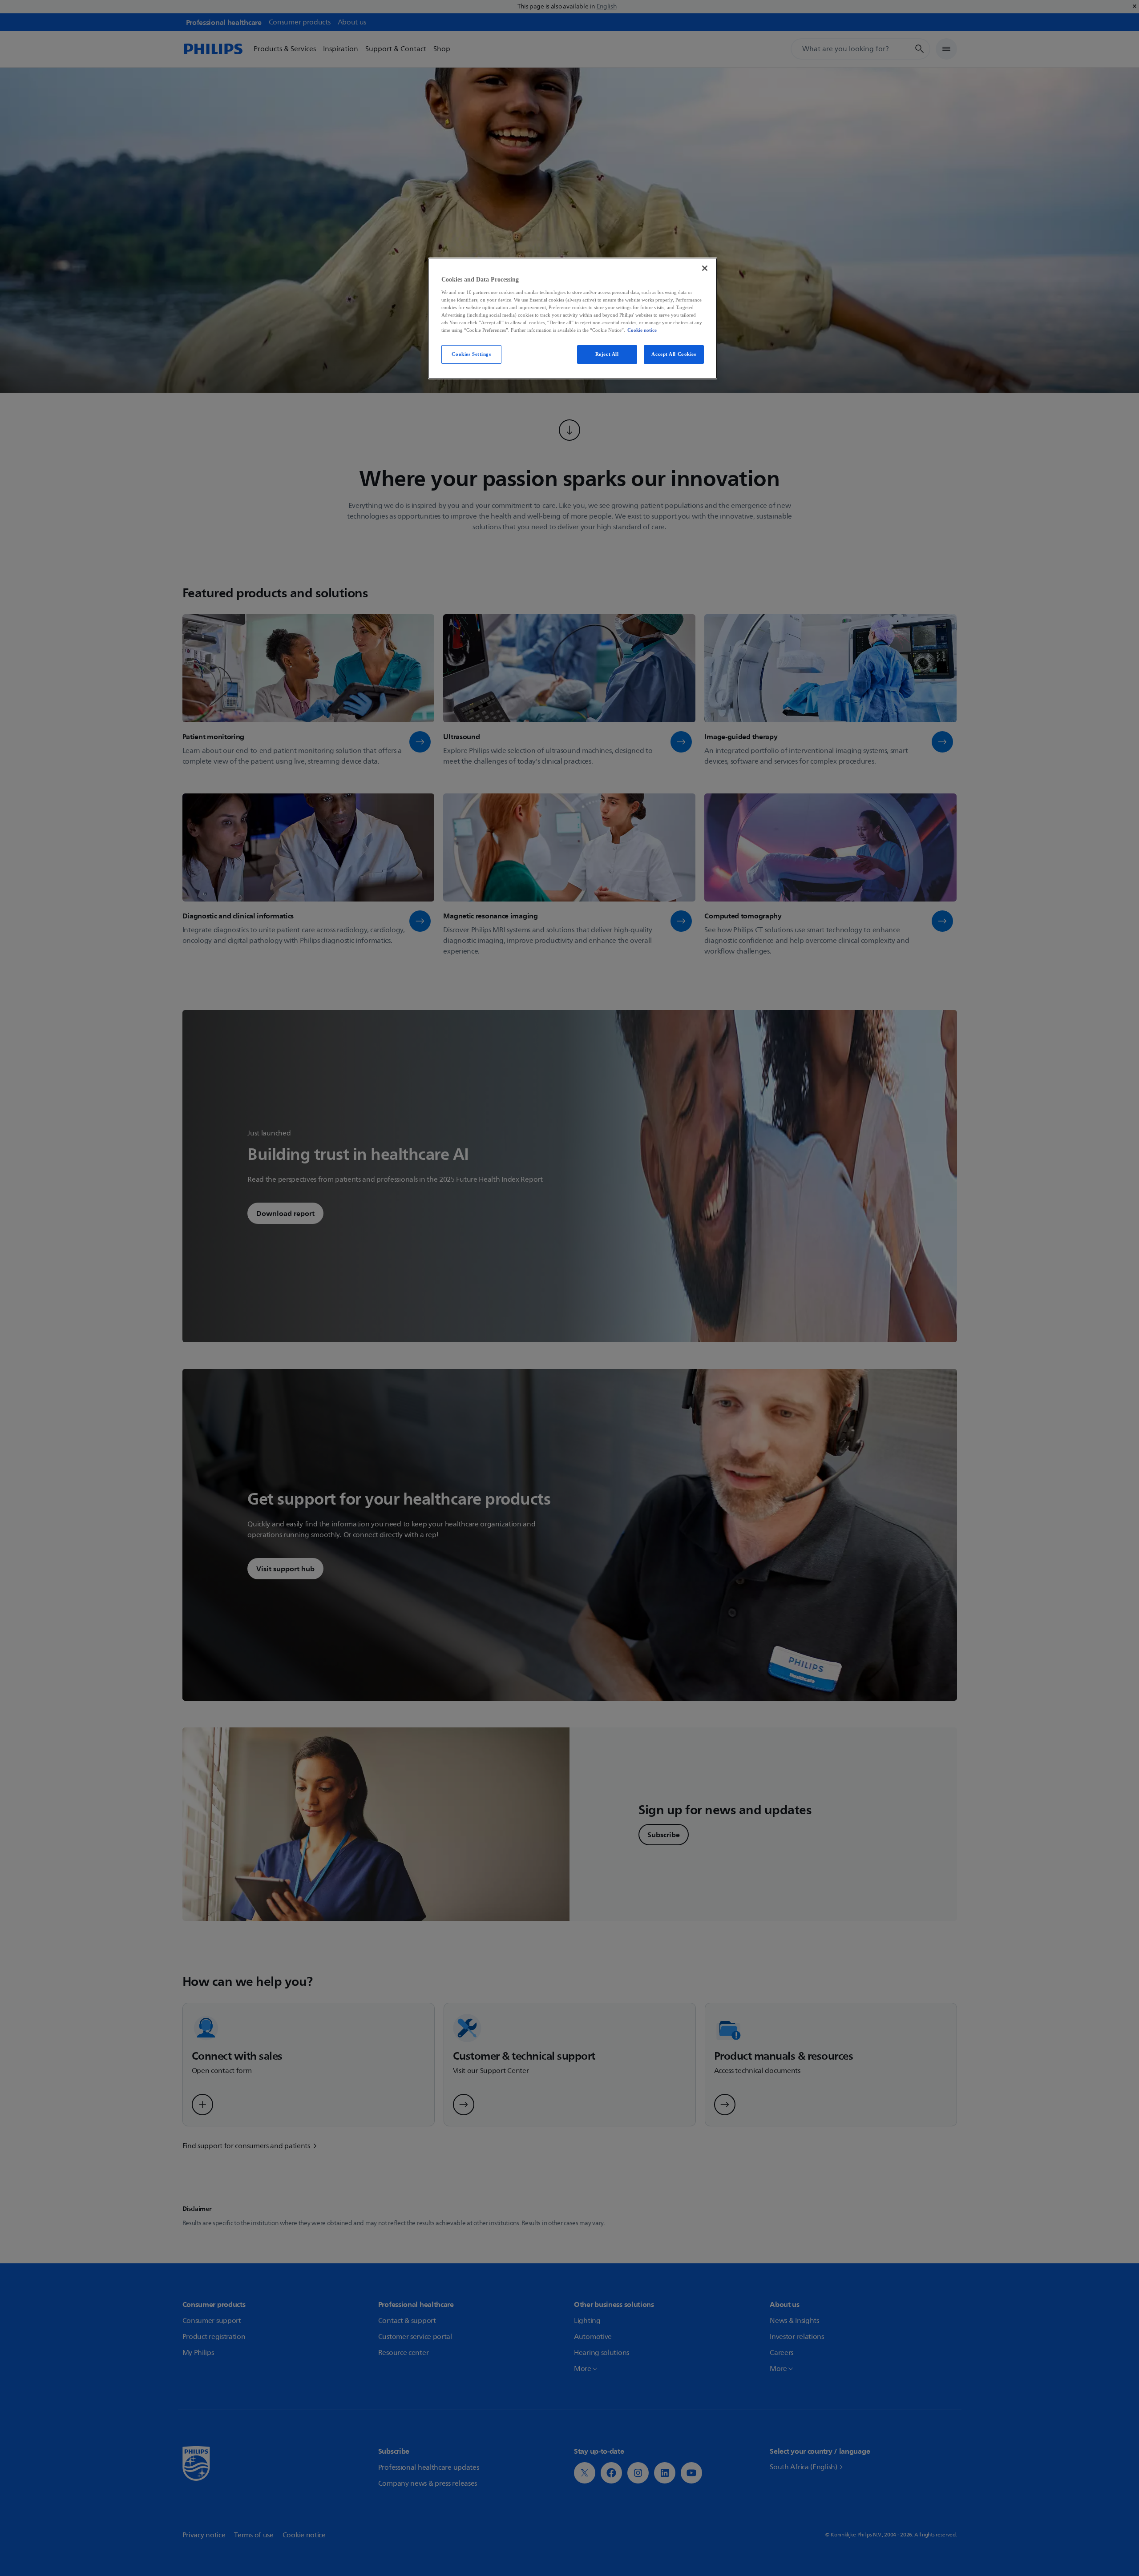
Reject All (607, 354)
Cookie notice (642, 330)
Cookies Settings (471, 354)
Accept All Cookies (674, 354)
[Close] (705, 268)
